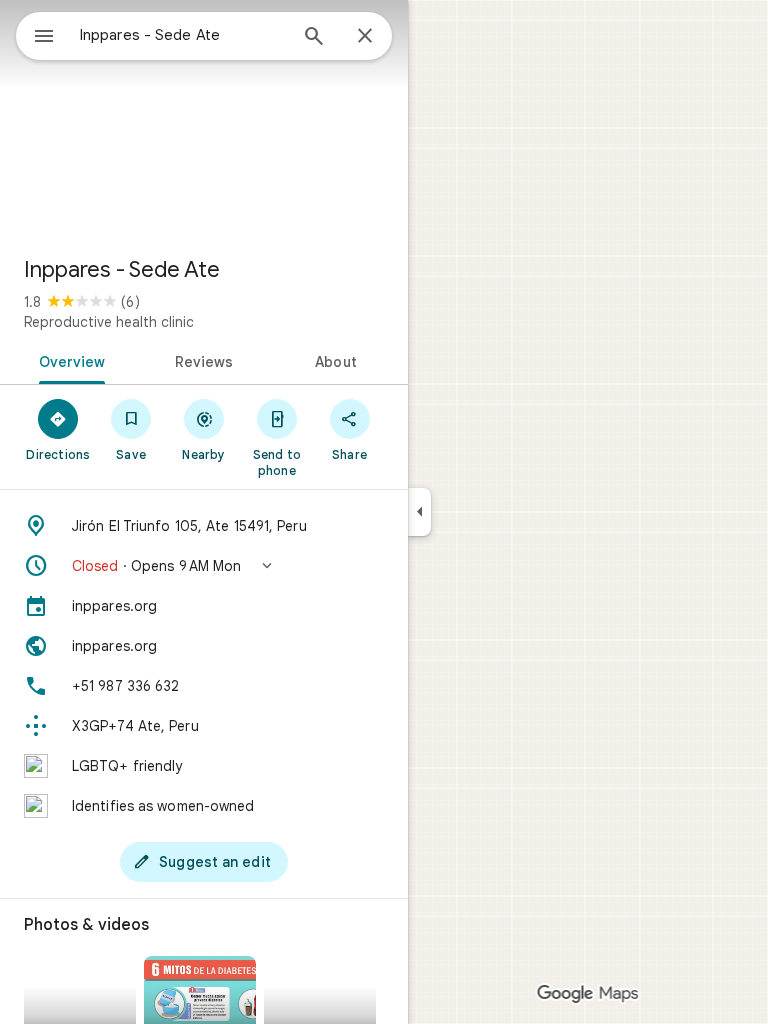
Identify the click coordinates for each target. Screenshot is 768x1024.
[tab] (68, 360)
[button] (204, 566)
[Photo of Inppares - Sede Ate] (204, 120)
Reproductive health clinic (109, 322)
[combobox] (183, 35)
